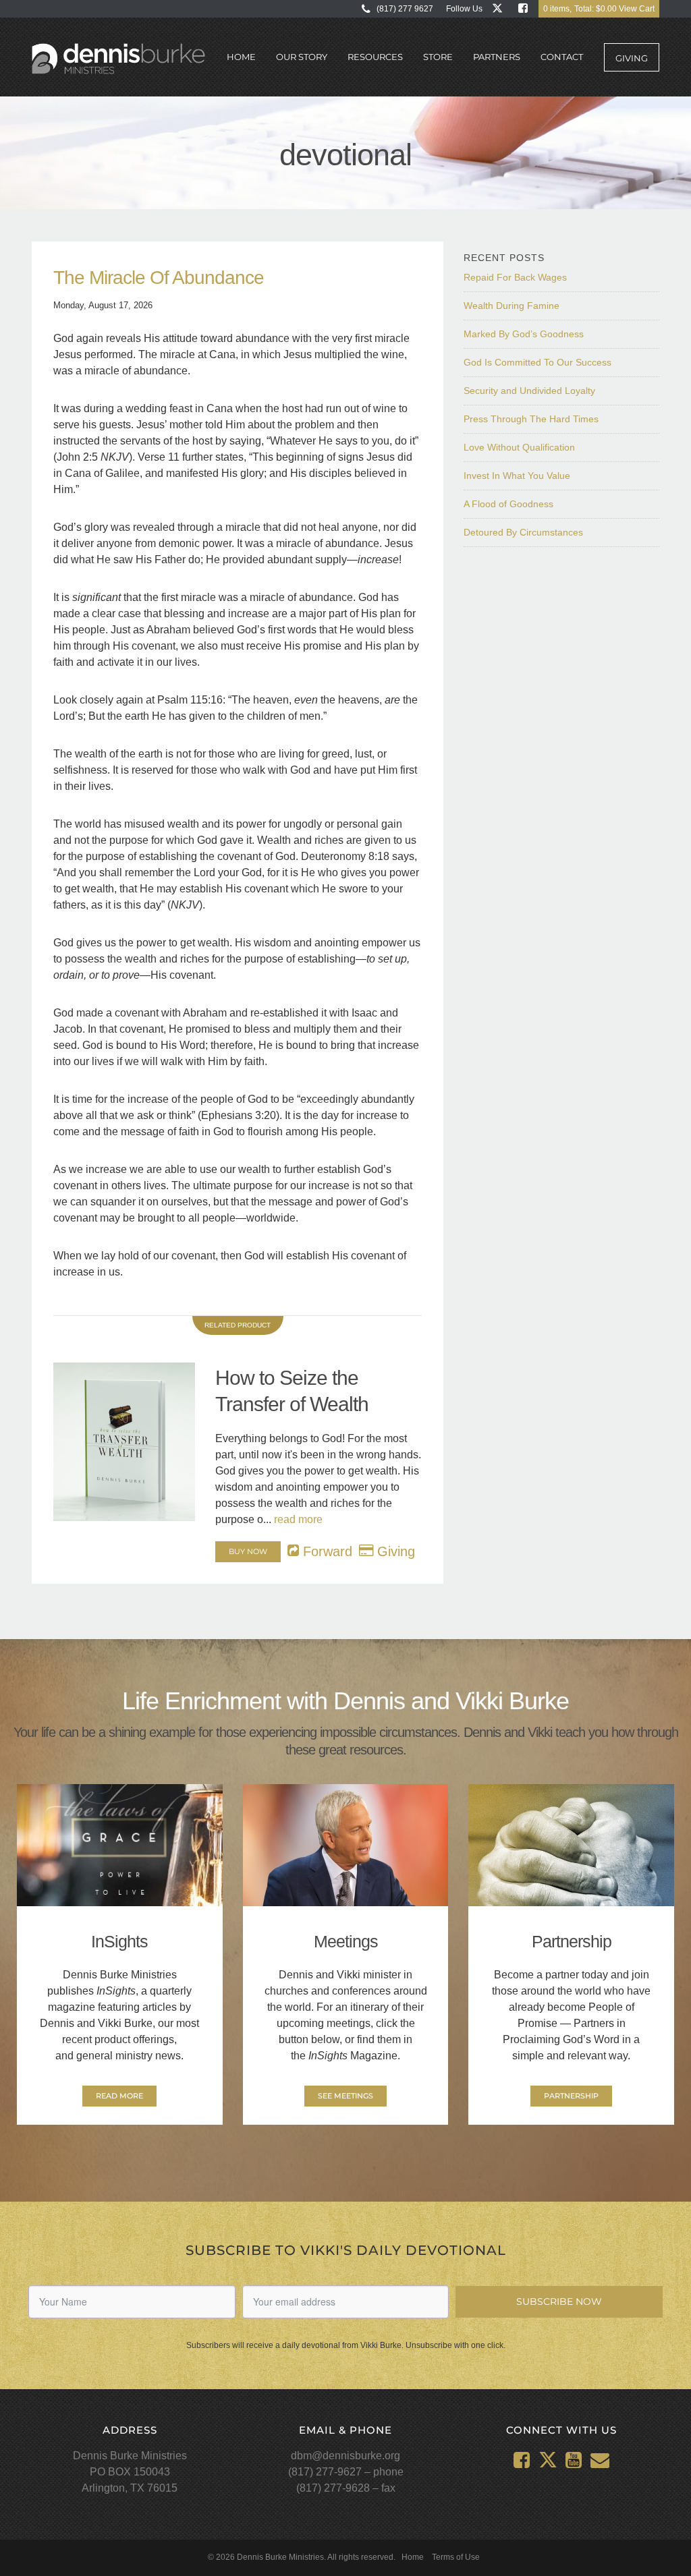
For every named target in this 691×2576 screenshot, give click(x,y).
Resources (375, 57)
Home (241, 57)
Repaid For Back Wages (515, 277)
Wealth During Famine (512, 306)
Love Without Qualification (519, 447)
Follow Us (464, 9)
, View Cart (599, 9)
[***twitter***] (500, 8)
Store (438, 57)
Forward (326, 1551)
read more (298, 1519)
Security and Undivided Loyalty (529, 391)
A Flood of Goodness (508, 504)
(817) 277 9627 (405, 9)
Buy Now (248, 1551)
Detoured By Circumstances (523, 532)
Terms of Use (456, 2557)
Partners (497, 57)
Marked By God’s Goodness (524, 334)
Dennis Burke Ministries (118, 59)
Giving (632, 58)
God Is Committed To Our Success (537, 362)
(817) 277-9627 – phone (346, 2472)
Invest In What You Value (517, 476)
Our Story (302, 57)
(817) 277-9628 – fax (346, 2488)
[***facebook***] (526, 8)
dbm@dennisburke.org (345, 2456)
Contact (562, 57)
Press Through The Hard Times (531, 419)
